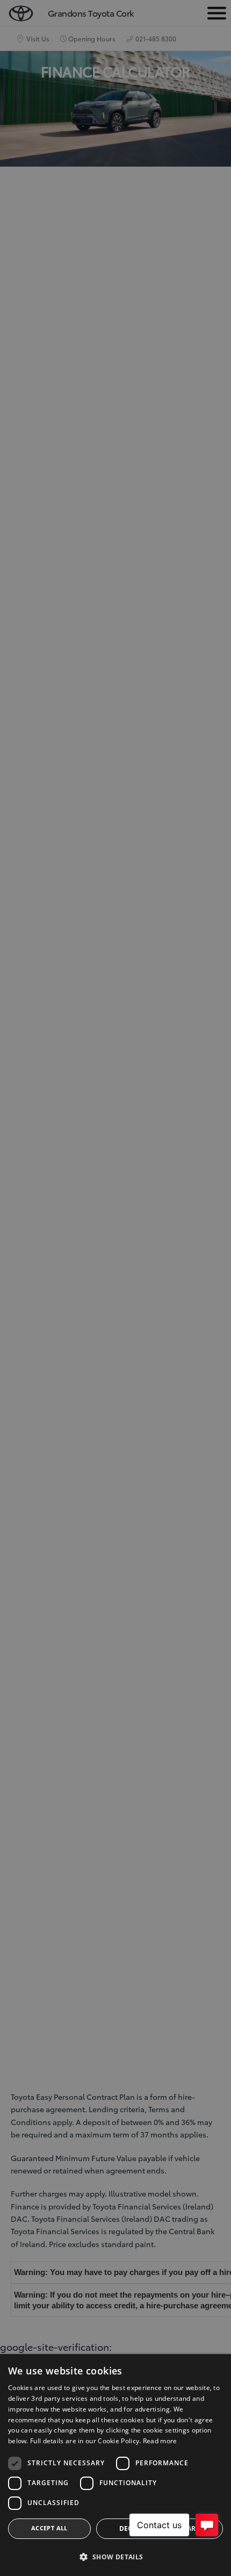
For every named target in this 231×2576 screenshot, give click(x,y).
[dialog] (115, 2465)
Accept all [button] (49, 2528)
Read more (160, 2441)
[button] (115, 2557)
